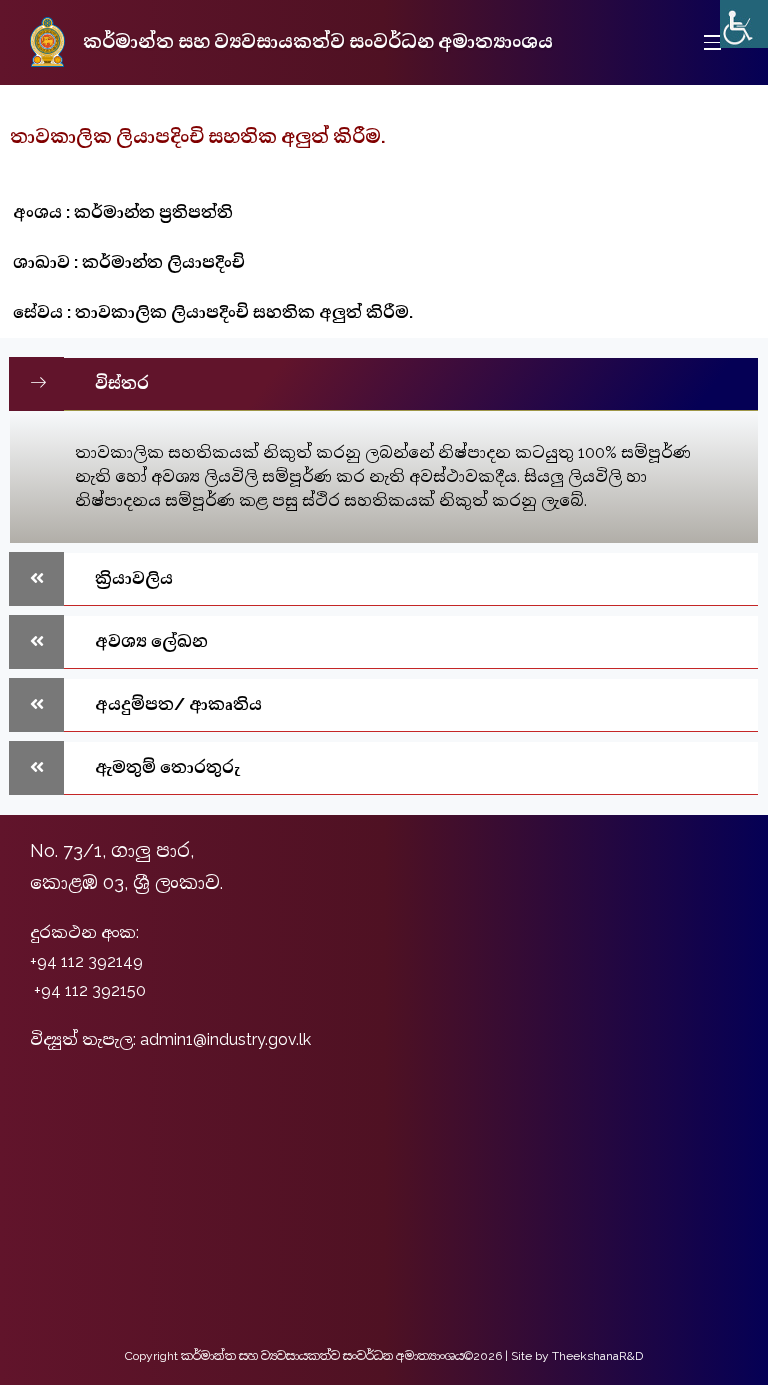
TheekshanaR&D (597, 1356)
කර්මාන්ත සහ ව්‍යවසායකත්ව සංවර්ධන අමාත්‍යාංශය (318, 41)
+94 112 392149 (86, 961)
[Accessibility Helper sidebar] (744, 24)
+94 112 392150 (90, 990)
